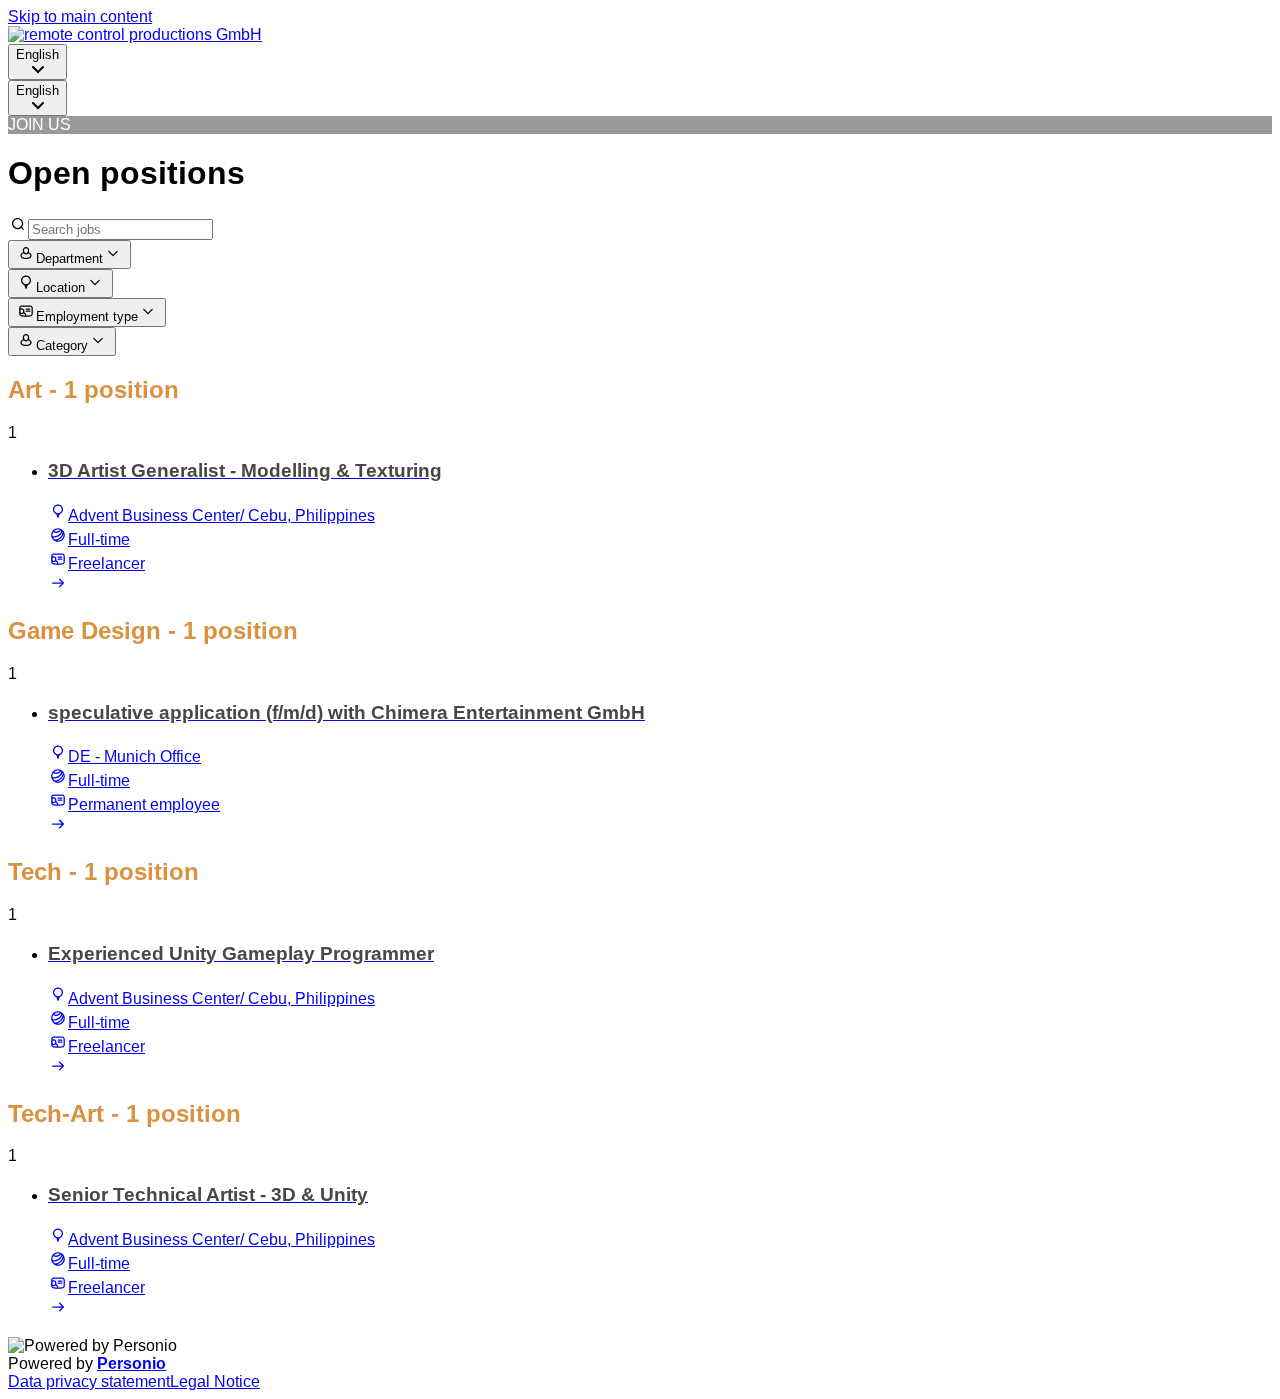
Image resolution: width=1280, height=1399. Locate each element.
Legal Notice (215, 1381)
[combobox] (37, 62)
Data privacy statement (89, 1381)
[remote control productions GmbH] (135, 34)
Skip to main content (80, 16)
